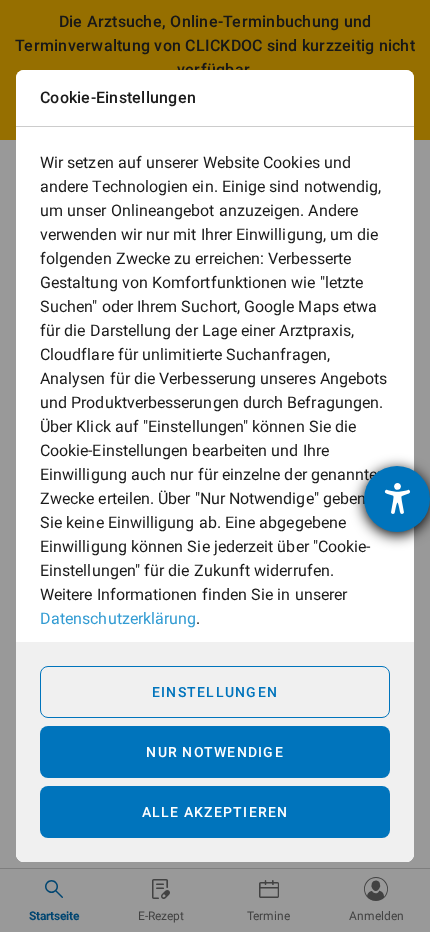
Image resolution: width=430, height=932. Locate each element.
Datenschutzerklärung (118, 618)
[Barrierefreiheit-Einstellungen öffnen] (397, 499)
